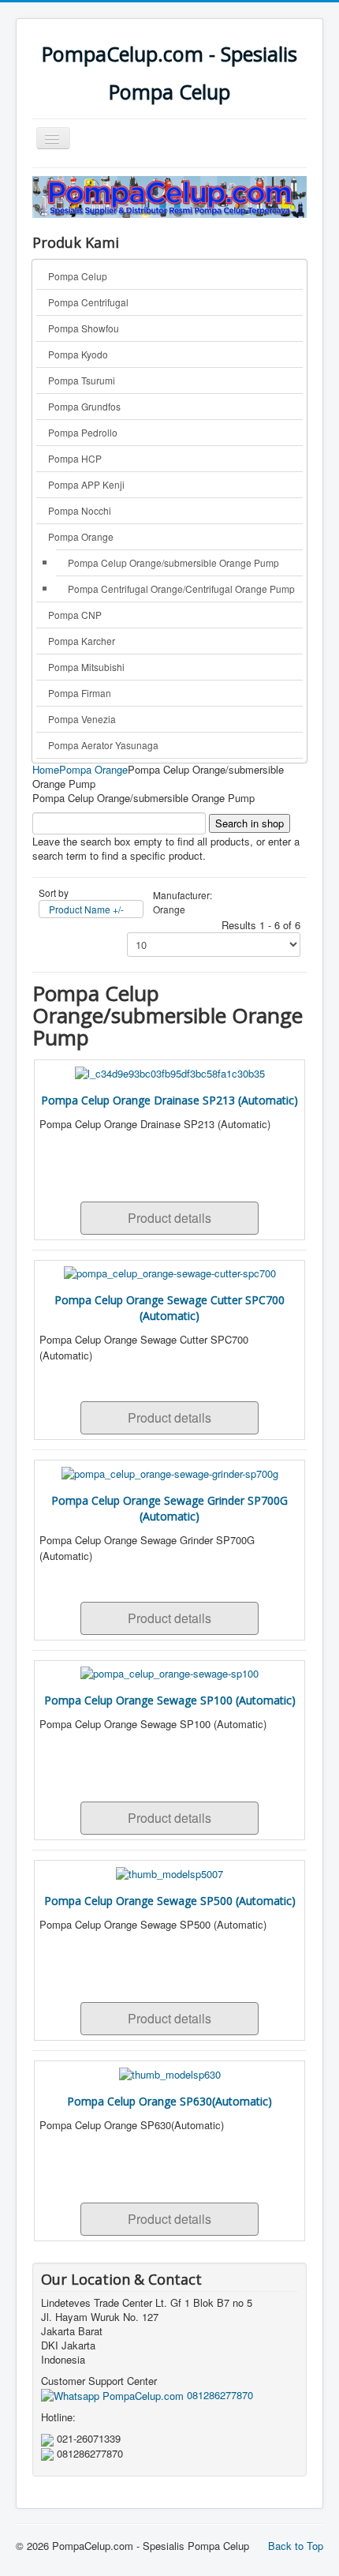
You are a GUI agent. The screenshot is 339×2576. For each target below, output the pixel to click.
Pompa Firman (80, 693)
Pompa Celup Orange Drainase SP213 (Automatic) (169, 1100)
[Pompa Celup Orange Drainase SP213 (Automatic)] (170, 1072)
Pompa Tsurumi (82, 380)
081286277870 (218, 2395)
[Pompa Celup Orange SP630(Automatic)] (170, 2073)
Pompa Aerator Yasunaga (103, 745)
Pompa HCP (75, 458)
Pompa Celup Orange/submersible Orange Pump (173, 562)
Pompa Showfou (84, 328)
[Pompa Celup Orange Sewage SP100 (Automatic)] (169, 1672)
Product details (169, 1218)
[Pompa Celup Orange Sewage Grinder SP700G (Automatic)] (170, 1472)
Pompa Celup (78, 276)
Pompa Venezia (82, 719)
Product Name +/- (86, 909)
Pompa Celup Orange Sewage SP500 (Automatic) (170, 1901)
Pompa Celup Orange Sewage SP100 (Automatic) (170, 1700)
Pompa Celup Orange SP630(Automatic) (169, 2101)
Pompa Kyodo (78, 354)
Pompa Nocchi (80, 510)
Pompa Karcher (82, 641)
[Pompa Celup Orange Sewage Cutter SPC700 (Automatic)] (170, 1272)
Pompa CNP (75, 615)
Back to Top (296, 2546)
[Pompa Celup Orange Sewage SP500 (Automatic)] (169, 1872)
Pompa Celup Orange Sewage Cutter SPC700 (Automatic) (169, 1308)
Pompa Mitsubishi (86, 667)
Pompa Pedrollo (83, 432)
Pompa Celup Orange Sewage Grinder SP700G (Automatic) (169, 1508)
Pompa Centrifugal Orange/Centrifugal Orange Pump (181, 589)
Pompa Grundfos (84, 406)
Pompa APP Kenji (86, 484)
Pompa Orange (81, 536)
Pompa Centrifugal (88, 302)
